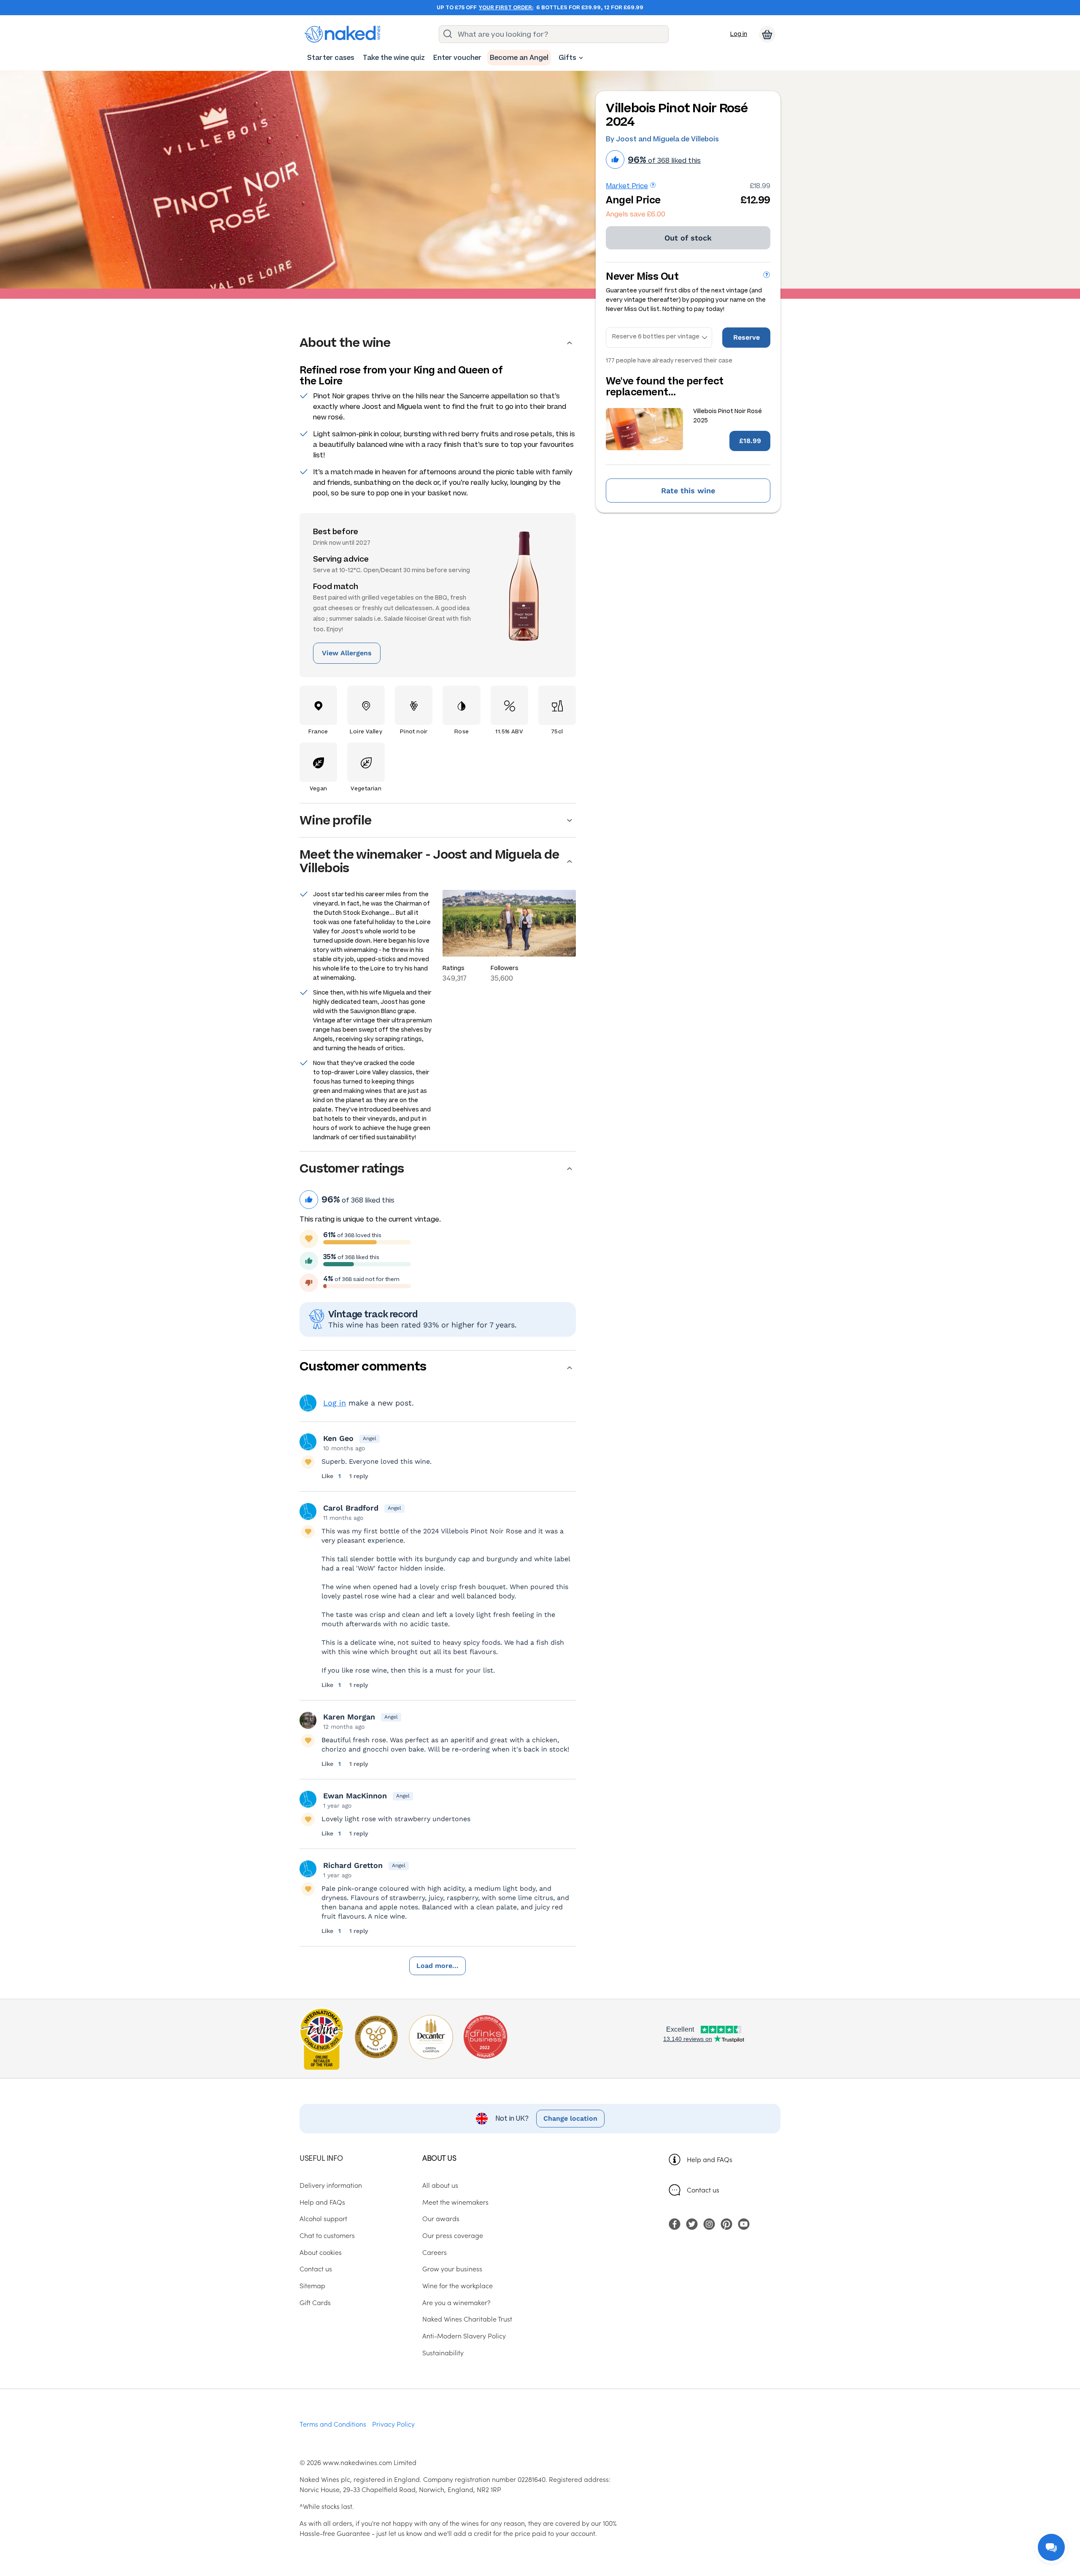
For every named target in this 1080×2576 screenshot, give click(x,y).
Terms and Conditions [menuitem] (333, 2424)
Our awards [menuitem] (441, 2218)
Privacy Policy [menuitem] (393, 2424)
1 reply (359, 1476)
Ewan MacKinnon (355, 1796)
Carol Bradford (351, 1508)
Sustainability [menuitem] (443, 2352)
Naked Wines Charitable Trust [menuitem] (467, 2319)
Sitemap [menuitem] (312, 2285)
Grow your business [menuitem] (452, 2268)
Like (328, 1476)
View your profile (308, 1403)
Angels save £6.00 (636, 214)
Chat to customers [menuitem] (327, 2235)
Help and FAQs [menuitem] (322, 2202)
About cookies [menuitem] (321, 2252)
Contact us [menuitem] (316, 2268)
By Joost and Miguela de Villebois (662, 139)
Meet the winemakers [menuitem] (455, 2202)
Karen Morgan (349, 1717)
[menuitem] (331, 58)
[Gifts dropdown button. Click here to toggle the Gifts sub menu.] (581, 58)
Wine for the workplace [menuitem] (458, 2285)
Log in (739, 34)
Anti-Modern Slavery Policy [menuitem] (464, 2335)
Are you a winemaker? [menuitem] (456, 2302)
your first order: (506, 8)
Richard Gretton (353, 1865)
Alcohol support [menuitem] (323, 2218)
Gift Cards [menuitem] (315, 2302)
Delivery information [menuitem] (331, 2185)
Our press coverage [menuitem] (453, 2235)
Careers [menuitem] (435, 2252)
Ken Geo (338, 1438)
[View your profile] (308, 1442)
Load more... (437, 1966)
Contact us (703, 2189)
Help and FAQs (710, 2159)
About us (439, 2158)
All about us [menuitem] (440, 2185)
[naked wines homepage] (343, 34)
